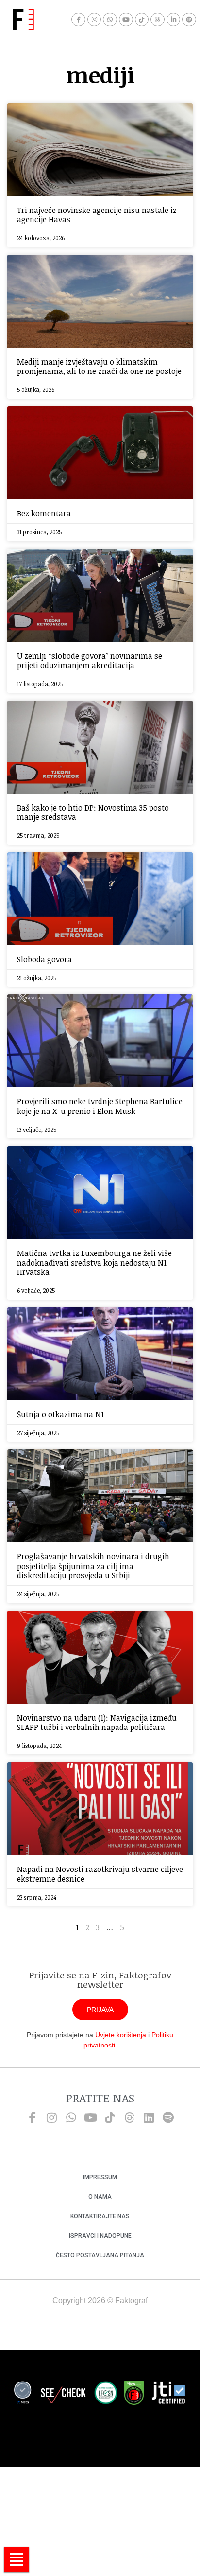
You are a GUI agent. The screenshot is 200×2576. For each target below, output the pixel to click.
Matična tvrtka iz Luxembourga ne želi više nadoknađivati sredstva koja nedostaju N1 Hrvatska (94, 1262)
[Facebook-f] (78, 20)
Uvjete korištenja (121, 2035)
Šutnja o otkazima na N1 (60, 1414)
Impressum (100, 2177)
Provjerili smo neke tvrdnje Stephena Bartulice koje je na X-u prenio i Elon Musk (100, 1106)
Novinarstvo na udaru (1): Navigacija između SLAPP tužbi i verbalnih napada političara (97, 1722)
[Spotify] (189, 20)
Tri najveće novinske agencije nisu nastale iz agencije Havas (97, 215)
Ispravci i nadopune (100, 2236)
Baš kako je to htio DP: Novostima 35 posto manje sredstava (93, 812)
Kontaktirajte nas (100, 2216)
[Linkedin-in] (174, 20)
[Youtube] (126, 20)
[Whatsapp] (110, 20)
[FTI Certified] (168, 2394)
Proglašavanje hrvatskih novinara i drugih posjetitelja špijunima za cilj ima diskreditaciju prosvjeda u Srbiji (93, 1566)
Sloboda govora (44, 959)
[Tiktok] (142, 20)
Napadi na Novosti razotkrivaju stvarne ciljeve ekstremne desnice (100, 1874)
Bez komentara (44, 513)
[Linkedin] (149, 2117)
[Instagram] (94, 20)
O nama (100, 2197)
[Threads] (158, 20)
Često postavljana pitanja (100, 2255)
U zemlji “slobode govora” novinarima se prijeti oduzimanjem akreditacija (90, 661)
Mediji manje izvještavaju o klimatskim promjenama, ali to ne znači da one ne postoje (99, 366)
